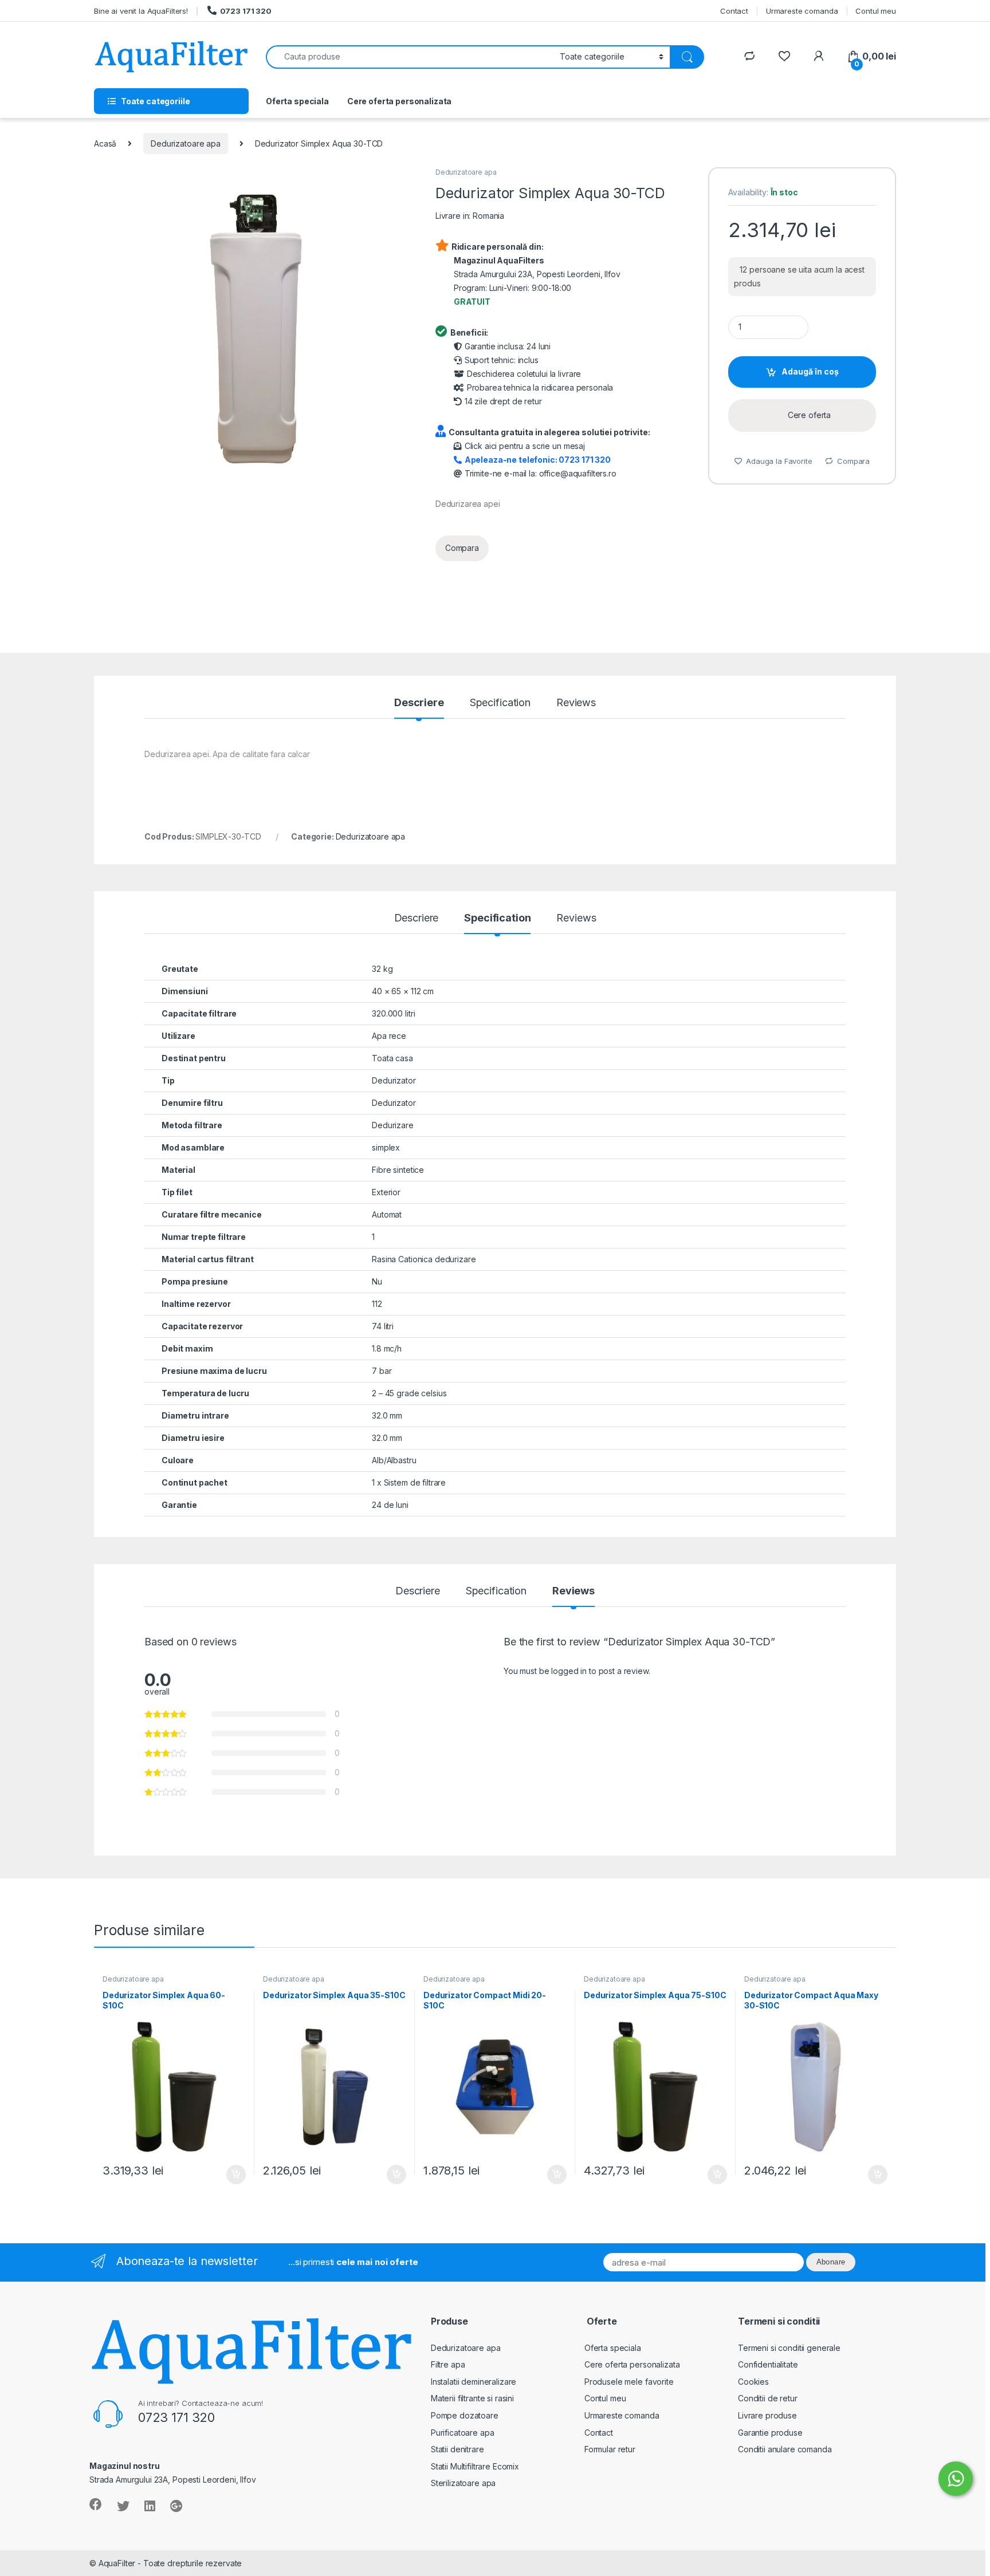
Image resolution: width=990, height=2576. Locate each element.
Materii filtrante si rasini (472, 2398)
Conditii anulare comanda (785, 2449)
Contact (734, 11)
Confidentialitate (768, 2364)
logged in (569, 1671)
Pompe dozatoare (465, 2415)
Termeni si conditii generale (789, 2348)
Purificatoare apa (463, 2433)
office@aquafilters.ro (578, 473)
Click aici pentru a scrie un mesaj (525, 446)
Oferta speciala (297, 101)
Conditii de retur (768, 2398)
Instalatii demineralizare (474, 2382)
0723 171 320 (246, 11)
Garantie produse (770, 2433)
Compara (462, 548)
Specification (500, 703)
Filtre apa (448, 2364)
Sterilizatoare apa (463, 2483)
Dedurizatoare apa (186, 143)
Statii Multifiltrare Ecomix (475, 2466)
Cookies (753, 2382)
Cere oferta (809, 415)
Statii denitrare (457, 2449)
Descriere (419, 703)
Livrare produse (767, 2415)
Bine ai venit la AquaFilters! (141, 11)
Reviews (576, 703)
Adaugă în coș (810, 371)
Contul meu (876, 11)
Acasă (105, 143)
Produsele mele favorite (629, 2382)
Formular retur (610, 2449)
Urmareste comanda (802, 11)
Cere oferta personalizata (400, 101)
